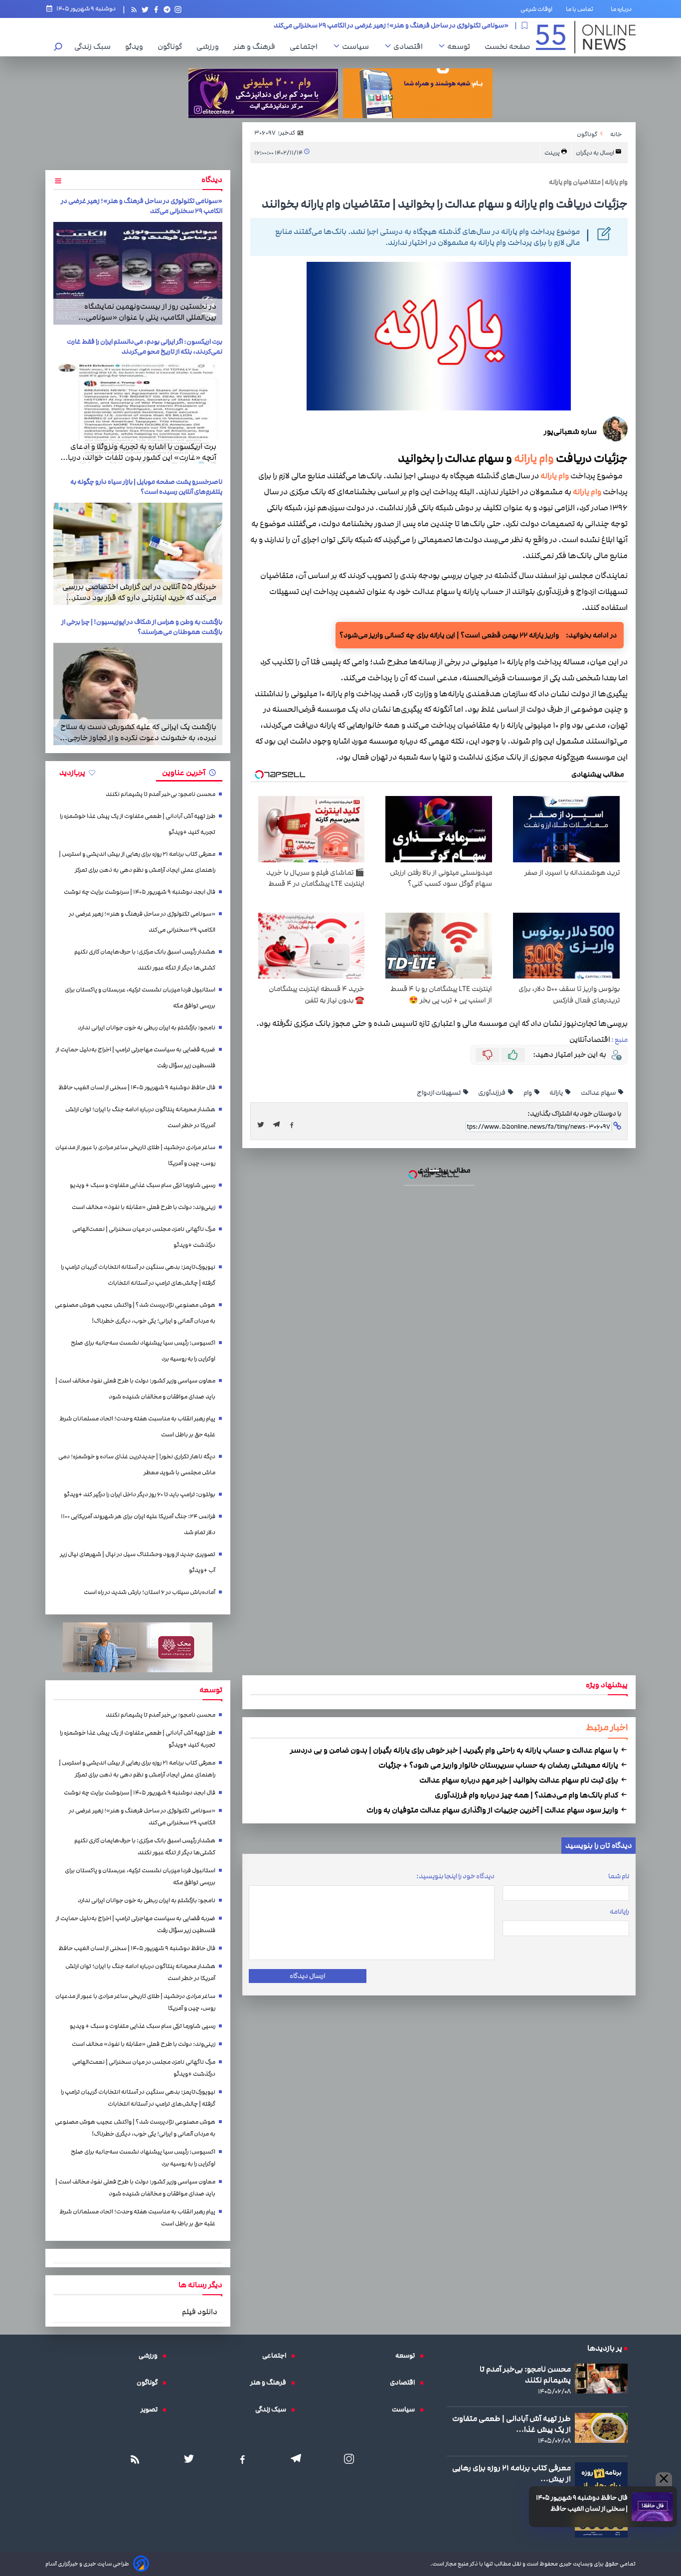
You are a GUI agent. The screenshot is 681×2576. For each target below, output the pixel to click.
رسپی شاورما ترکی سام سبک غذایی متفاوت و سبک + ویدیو (143, 1185)
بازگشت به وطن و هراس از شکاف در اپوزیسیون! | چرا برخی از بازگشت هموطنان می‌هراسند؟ (142, 627)
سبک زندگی (95, 46)
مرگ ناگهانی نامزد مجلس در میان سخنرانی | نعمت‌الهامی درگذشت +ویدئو (144, 1237)
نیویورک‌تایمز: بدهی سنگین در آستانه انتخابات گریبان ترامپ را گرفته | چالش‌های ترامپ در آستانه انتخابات (138, 1275)
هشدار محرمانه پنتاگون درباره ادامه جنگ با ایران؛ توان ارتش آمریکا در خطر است (140, 1117)
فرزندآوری (492, 1093)
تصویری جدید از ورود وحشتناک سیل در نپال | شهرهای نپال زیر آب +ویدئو (138, 1562)
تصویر (152, 2409)
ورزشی (210, 46)
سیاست (358, 46)
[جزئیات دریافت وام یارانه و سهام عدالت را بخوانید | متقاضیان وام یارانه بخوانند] (279, 1125)
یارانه (557, 1093)
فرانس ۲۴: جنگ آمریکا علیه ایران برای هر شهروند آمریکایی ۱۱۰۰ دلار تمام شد (138, 1524)
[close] (664, 2479)
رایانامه (619, 1912)
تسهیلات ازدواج (439, 1093)
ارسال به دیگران (596, 153)
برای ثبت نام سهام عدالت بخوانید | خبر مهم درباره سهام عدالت (519, 1780)
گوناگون (172, 46)
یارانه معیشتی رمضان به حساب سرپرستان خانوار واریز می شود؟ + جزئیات (499, 1765)
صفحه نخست (507, 46)
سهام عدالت (599, 1093)
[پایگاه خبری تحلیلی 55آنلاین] (586, 37)
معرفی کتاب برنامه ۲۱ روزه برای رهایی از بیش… (511, 2473)
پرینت (553, 153)
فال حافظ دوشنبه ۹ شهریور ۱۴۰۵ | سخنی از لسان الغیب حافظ (582, 2503)
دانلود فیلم (200, 2312)
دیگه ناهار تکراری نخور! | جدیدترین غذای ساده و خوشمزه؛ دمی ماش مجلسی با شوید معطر (137, 1465)
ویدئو (137, 46)
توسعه (461, 46)
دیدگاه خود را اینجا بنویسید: (455, 1876)
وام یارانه (534, 458)
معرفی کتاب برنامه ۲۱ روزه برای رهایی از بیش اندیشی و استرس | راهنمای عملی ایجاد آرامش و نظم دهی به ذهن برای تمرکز (137, 862)
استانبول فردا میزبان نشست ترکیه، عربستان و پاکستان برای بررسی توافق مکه (140, 998)
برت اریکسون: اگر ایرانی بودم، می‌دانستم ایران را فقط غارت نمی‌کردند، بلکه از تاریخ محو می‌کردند (145, 347)
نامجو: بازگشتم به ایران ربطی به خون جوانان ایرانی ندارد (147, 1028)
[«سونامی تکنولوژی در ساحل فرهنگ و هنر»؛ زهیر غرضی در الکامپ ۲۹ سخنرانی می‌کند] (138, 273)
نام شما (619, 1876)
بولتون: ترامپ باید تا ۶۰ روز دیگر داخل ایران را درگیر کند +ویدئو (140, 1494)
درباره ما (623, 9)
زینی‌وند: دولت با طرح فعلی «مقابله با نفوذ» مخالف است (144, 1207)
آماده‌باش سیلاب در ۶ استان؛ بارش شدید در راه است (150, 1592)
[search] (58, 48)
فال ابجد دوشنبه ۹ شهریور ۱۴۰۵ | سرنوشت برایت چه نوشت (140, 892)
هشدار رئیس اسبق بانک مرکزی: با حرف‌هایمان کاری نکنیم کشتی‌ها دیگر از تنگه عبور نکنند (390, 25)
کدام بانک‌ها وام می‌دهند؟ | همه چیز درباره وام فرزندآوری (527, 1795)
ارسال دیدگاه (307, 1976)
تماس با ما (582, 9)
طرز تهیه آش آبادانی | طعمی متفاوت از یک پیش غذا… (511, 2424)
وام (528, 1093)
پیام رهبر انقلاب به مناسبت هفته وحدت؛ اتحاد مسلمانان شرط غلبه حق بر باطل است (137, 1427)
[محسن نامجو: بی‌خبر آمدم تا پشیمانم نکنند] (601, 2378)
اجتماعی (306, 46)
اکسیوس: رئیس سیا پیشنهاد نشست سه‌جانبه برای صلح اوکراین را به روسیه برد (143, 1351)
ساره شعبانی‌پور (570, 431)
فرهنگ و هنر (257, 46)
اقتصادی (411, 46)
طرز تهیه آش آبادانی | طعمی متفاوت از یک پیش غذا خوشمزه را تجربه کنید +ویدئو (138, 824)
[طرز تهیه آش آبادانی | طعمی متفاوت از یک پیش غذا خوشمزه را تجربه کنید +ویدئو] (601, 2428)
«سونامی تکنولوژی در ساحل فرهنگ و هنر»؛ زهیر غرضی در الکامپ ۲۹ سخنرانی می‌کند (142, 922)
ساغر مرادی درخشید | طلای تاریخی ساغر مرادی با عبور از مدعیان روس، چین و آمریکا (135, 1155)
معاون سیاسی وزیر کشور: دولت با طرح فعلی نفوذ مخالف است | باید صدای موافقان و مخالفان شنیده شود (135, 1389)
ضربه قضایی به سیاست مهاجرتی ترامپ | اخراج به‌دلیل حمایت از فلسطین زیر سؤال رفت (136, 1058)
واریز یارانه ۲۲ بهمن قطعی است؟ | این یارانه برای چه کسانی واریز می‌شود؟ (449, 635)
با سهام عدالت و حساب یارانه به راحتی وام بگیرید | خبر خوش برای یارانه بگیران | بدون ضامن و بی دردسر (455, 1750)
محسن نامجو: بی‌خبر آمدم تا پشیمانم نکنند (161, 794)
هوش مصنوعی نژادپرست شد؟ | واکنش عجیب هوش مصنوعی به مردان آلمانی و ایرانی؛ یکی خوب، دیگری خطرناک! (135, 1313)
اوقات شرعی (536, 9)
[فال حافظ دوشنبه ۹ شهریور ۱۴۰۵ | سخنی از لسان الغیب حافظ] (652, 2507)
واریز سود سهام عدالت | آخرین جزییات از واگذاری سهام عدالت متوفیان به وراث (493, 1810)
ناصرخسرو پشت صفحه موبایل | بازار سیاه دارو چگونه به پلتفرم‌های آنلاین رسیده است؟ (146, 487)
